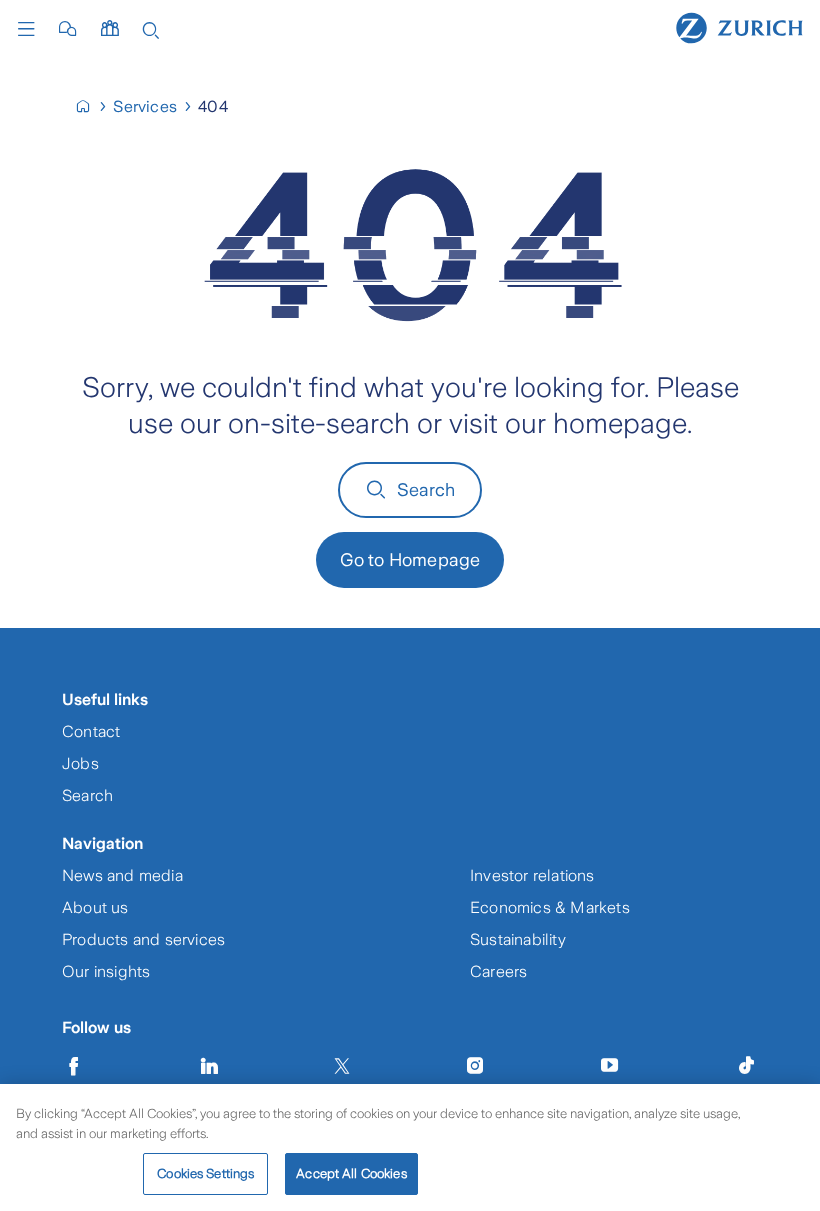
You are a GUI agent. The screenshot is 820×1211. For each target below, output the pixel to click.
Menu (31, 29)
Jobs (80, 763)
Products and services (143, 939)
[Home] (739, 27)
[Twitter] (342, 1066)
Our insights (106, 971)
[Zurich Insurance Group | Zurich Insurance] (91, 106)
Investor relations (532, 875)
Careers (498, 971)
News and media (122, 875)
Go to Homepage (410, 560)
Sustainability (518, 939)
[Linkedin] (210, 1066)
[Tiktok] (746, 1066)
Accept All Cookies (351, 1173)
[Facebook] (74, 1066)
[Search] (151, 28)
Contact (91, 731)
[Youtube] (610, 1066)
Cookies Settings (205, 1173)
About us (95, 907)
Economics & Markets (550, 907)
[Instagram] (475, 1066)
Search (426, 490)
